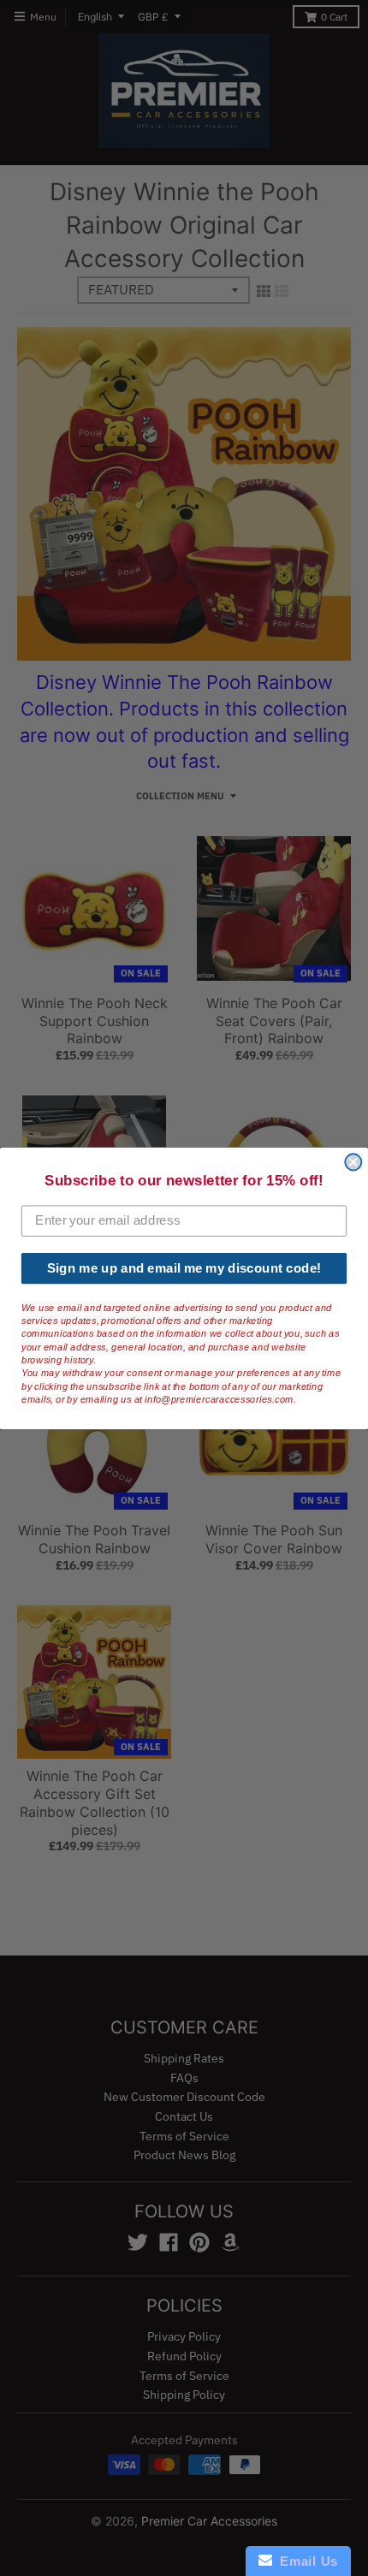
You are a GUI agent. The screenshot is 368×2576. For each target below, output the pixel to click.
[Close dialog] (353, 1162)
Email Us (305, 2561)
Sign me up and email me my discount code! (184, 1267)
